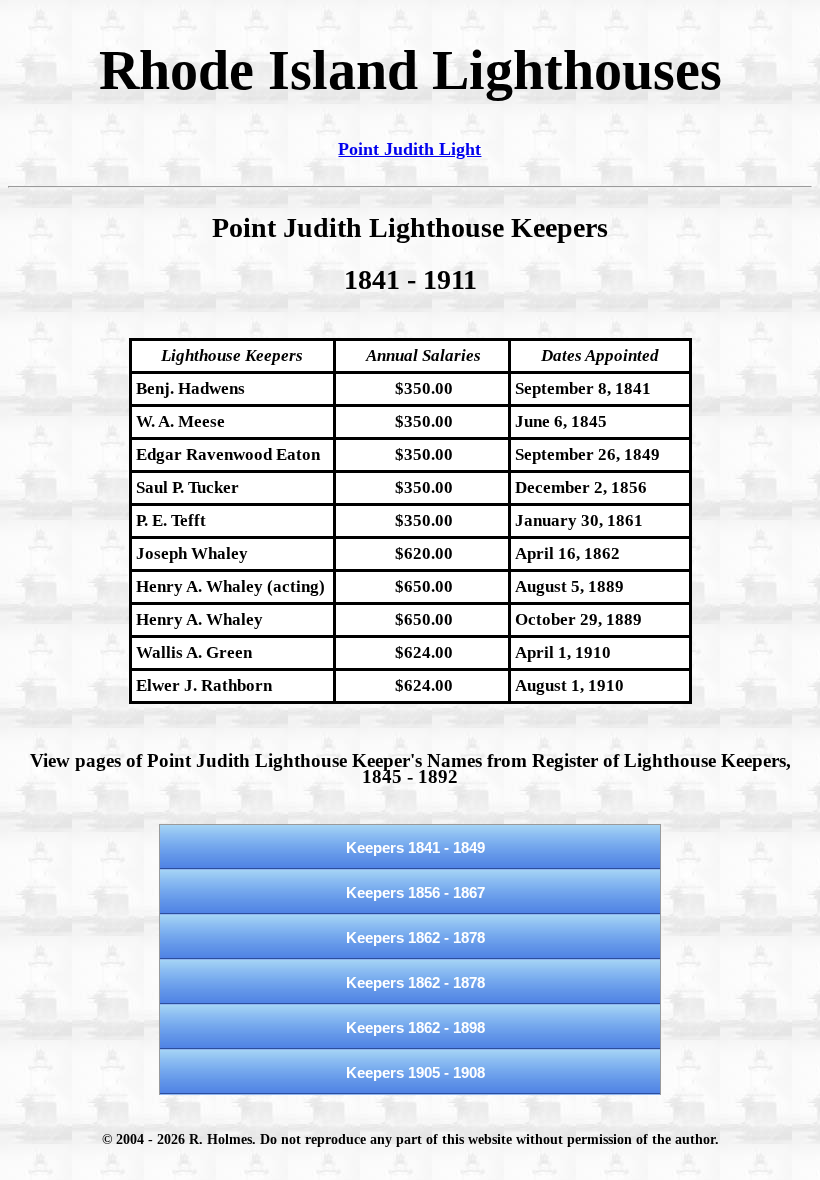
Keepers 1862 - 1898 (415, 1027)
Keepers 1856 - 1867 (415, 892)
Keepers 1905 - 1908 (415, 1072)
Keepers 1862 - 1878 (415, 937)
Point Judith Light (409, 149)
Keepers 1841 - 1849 (415, 847)
